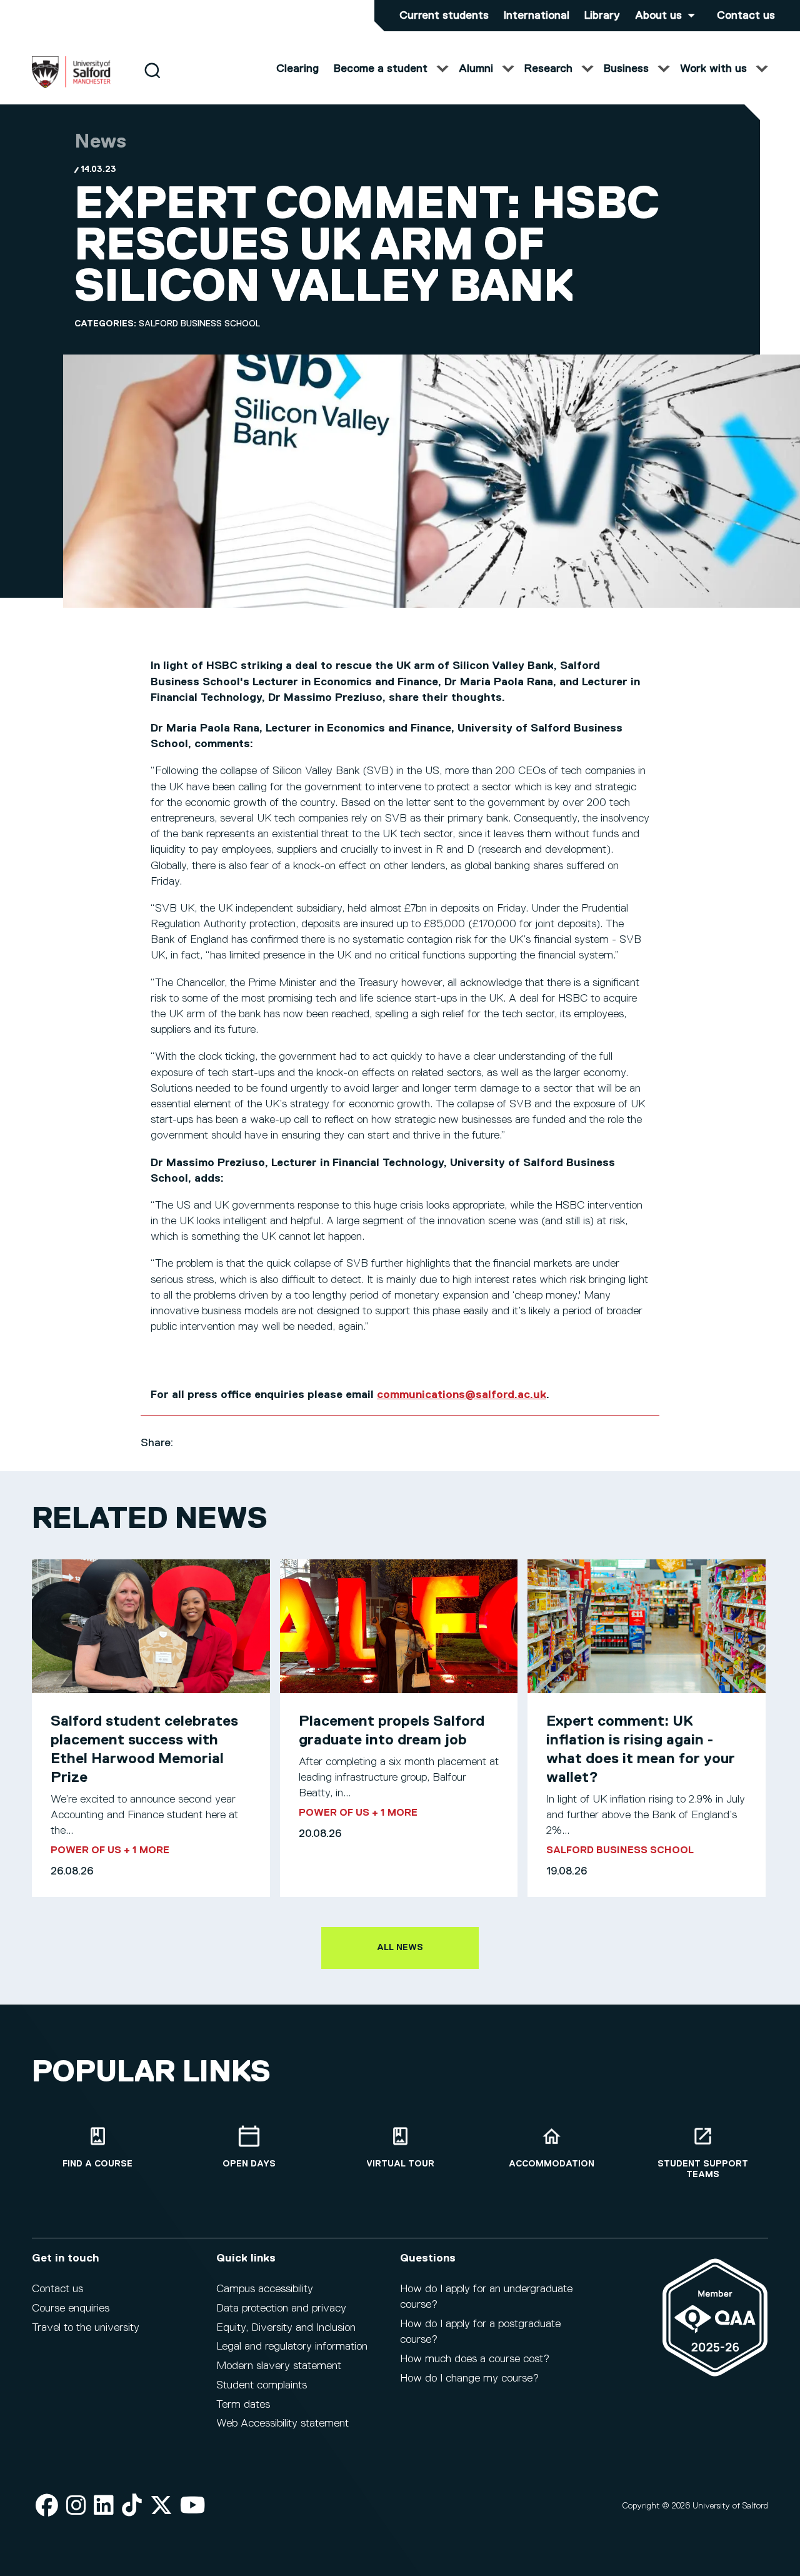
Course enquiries (71, 2308)
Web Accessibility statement (282, 2423)
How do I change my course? (469, 2378)
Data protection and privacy (281, 2308)
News (100, 142)
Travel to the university (86, 2328)
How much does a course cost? (475, 2359)
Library (602, 16)
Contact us (746, 16)
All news (400, 1948)
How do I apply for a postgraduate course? (480, 2332)
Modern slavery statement (279, 2366)
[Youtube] (193, 2506)
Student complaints (262, 2385)
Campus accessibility (265, 2289)
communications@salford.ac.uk (462, 1395)
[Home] (71, 86)
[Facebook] (47, 2506)
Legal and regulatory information (292, 2347)
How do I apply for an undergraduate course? (486, 2297)
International (537, 16)
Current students (444, 16)
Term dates (243, 2405)
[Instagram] (76, 2506)
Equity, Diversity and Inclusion (286, 2328)
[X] (161, 2506)
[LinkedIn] (104, 2506)
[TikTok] (132, 2506)
